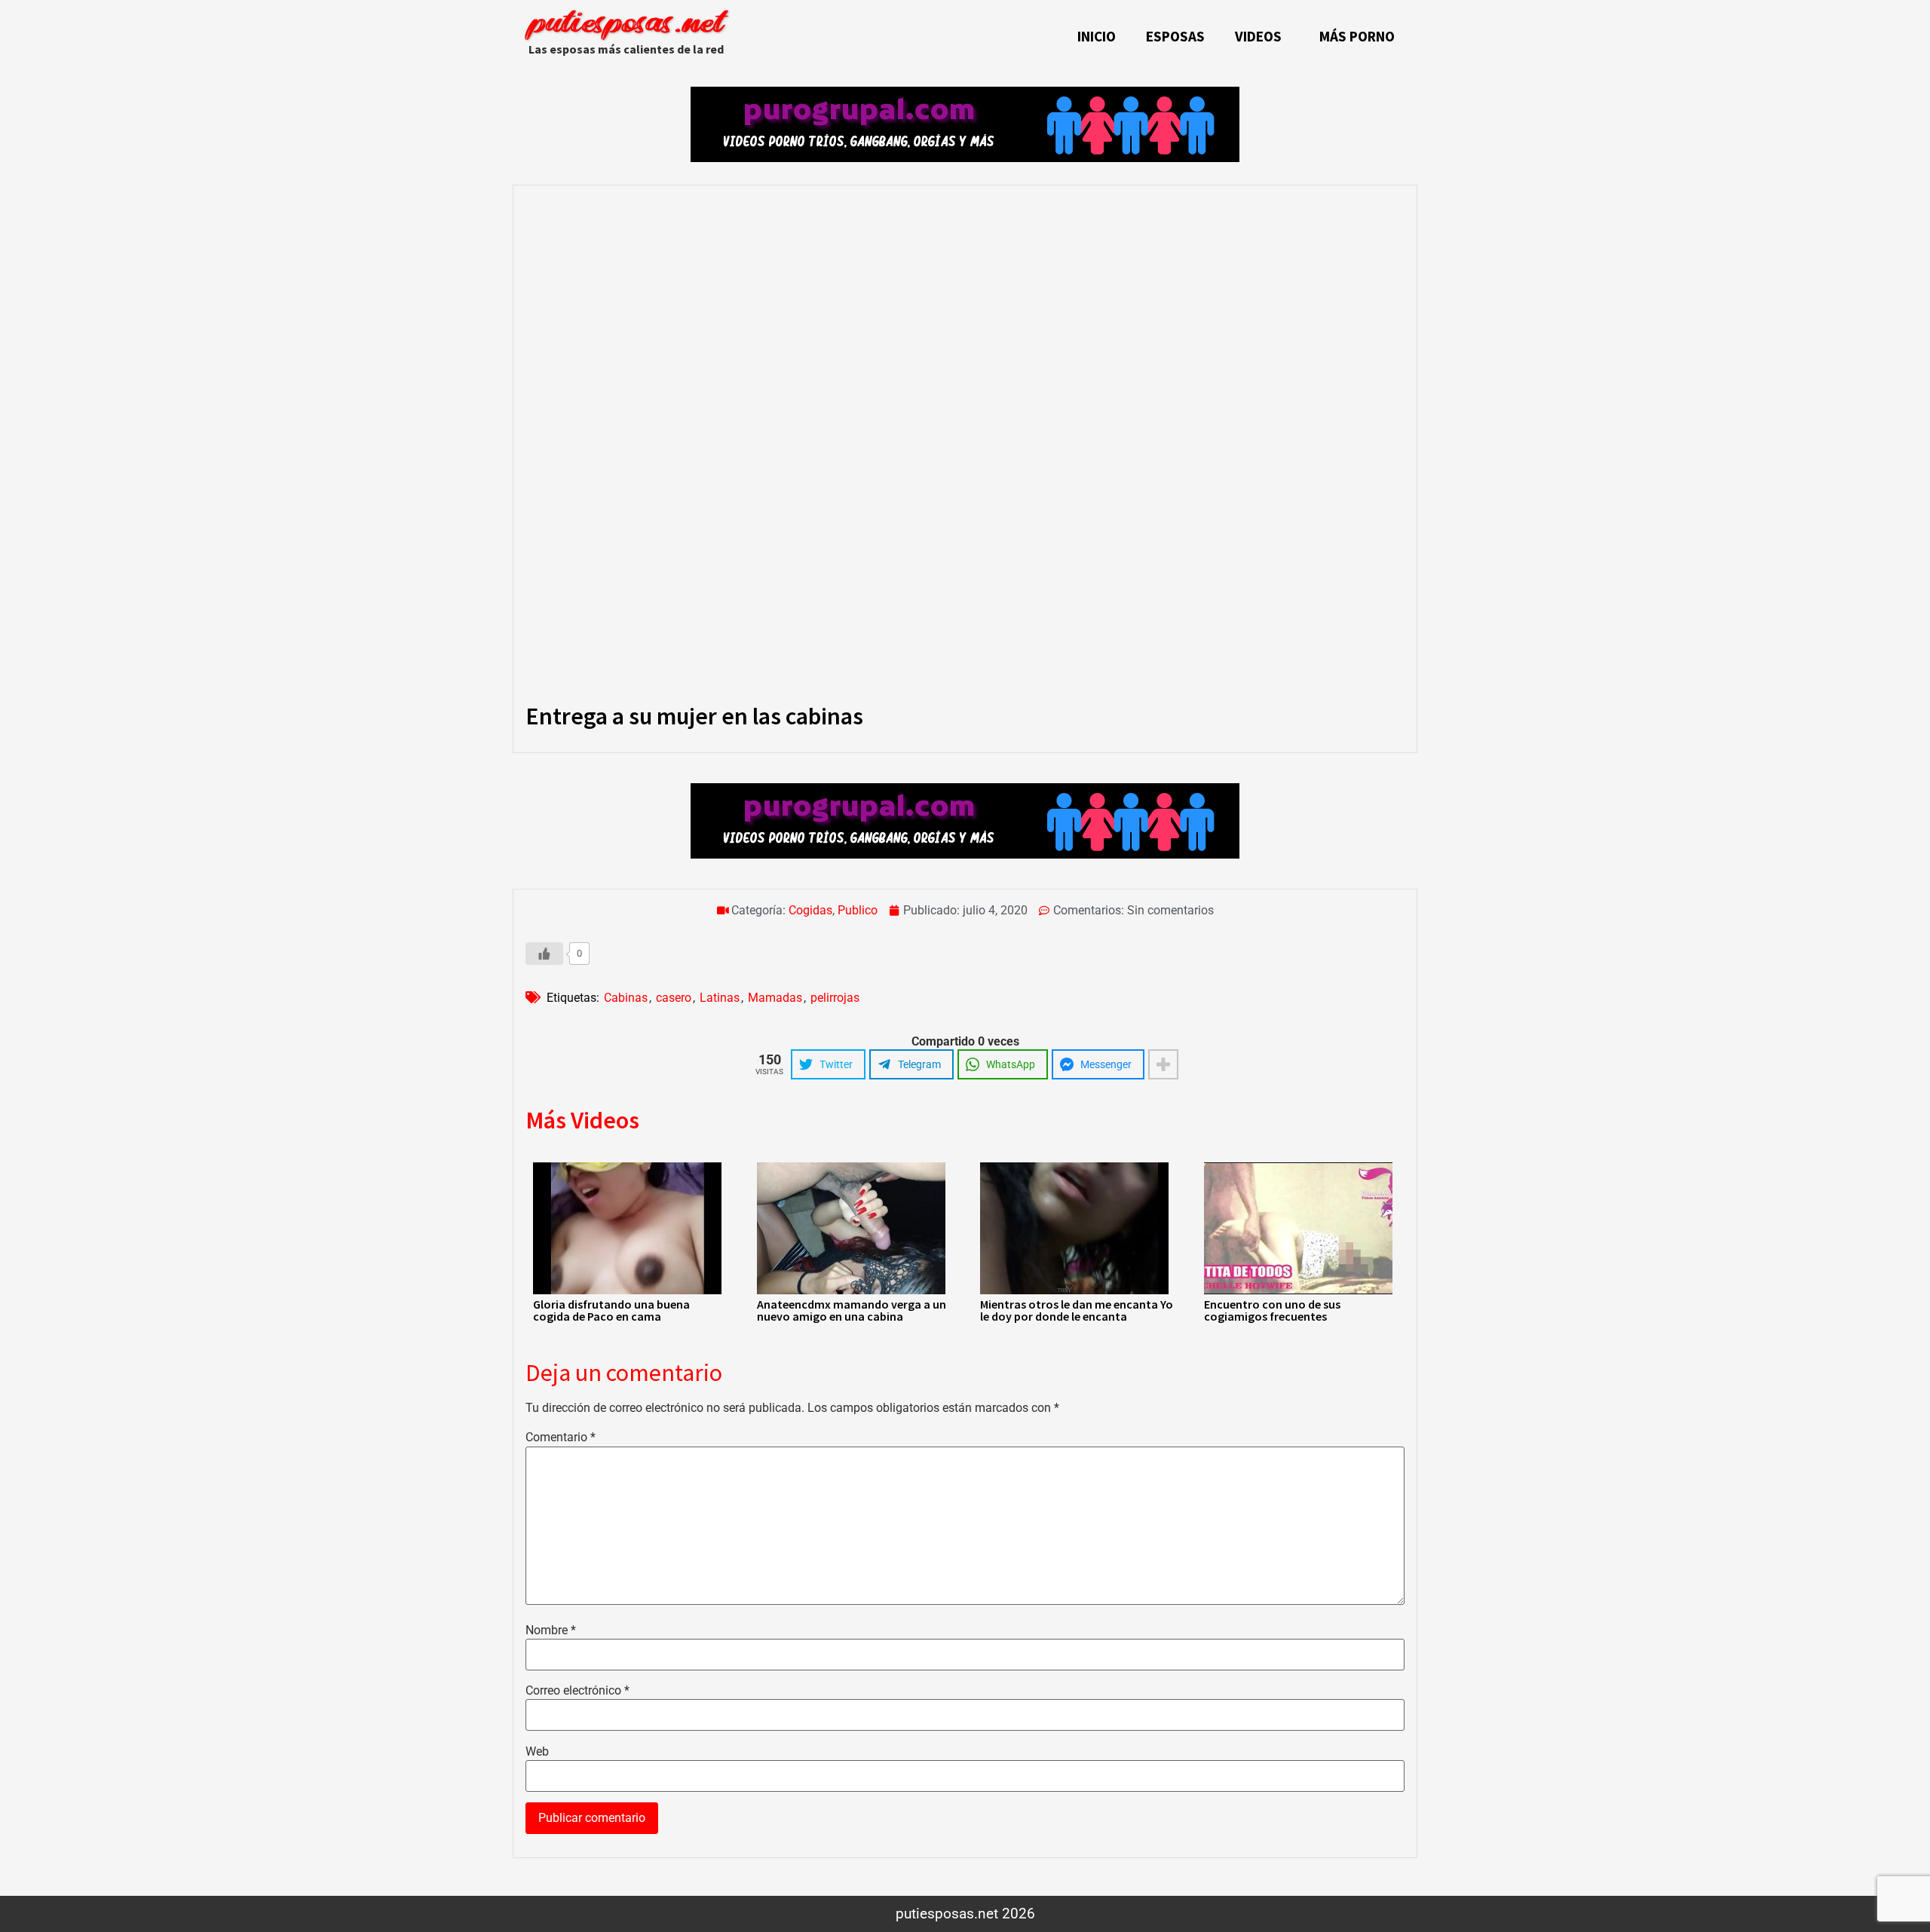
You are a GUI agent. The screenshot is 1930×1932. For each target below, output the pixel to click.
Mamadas (775, 998)
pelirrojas (835, 998)
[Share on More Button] (1163, 1064)
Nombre (551, 1630)
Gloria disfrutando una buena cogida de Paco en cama (611, 1310)
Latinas (720, 998)
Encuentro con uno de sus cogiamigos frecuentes (1272, 1310)
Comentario (561, 1438)
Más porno (1357, 36)
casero (674, 998)
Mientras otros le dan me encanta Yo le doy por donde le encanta (1077, 1310)
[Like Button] (544, 954)
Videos (1258, 36)
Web (537, 1752)
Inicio (1097, 36)
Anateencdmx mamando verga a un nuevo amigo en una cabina (852, 1310)
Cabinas (626, 998)
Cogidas (810, 910)
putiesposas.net (626, 24)
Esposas (1175, 36)
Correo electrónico (577, 1691)
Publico (858, 910)
